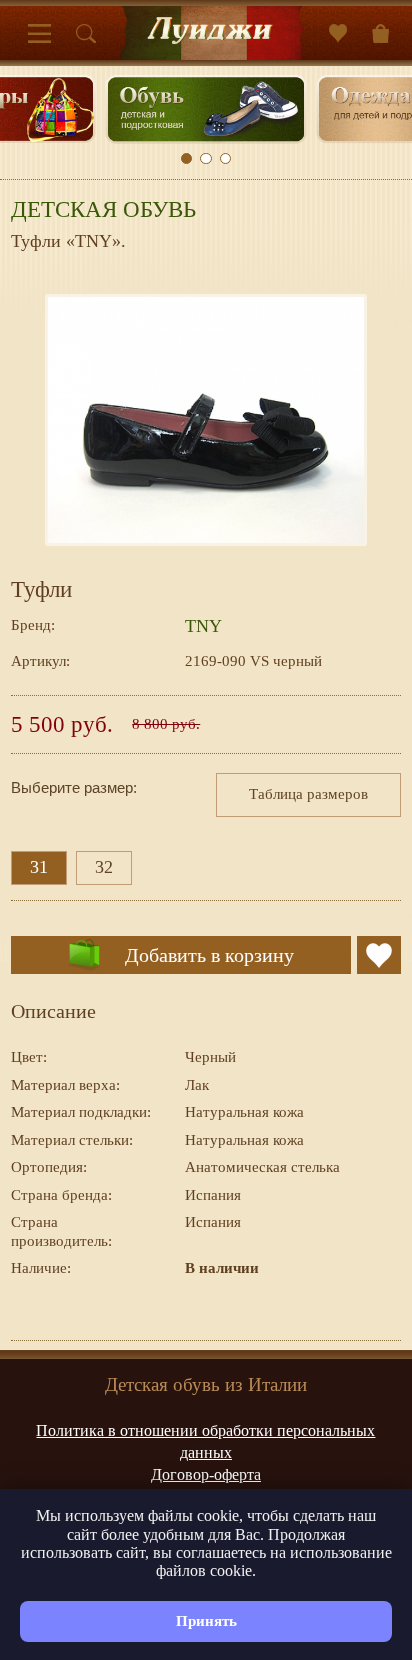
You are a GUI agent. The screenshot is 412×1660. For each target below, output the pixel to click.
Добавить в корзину (209, 955)
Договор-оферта (206, 1474)
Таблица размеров (308, 793)
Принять (206, 1621)
